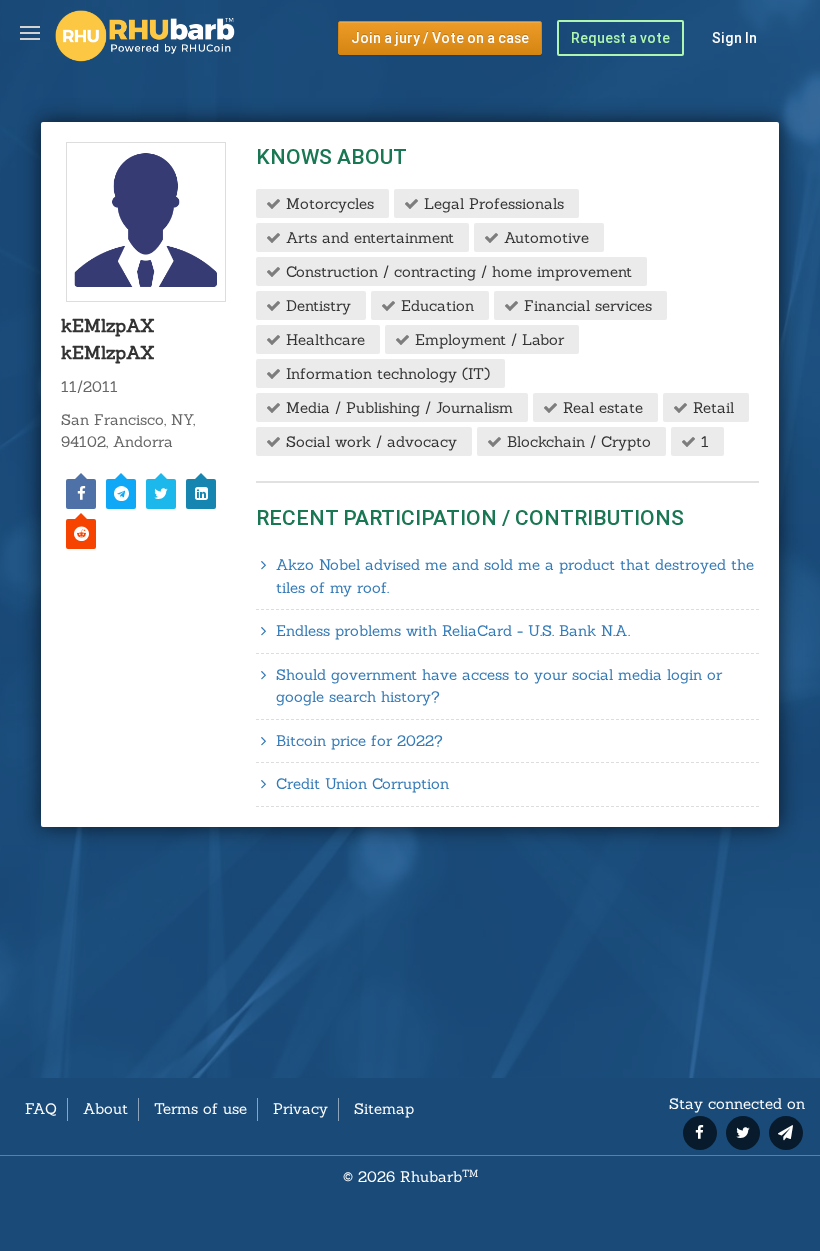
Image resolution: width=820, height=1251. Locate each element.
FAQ (41, 1108)
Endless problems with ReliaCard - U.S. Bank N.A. (453, 630)
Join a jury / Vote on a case (440, 38)
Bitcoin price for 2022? (359, 740)
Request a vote (620, 38)
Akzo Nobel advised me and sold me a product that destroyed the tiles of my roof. (515, 576)
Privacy (300, 1108)
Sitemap (384, 1108)
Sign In (734, 38)
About (105, 1108)
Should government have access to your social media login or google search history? (499, 686)
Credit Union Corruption (362, 783)
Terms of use (200, 1108)
